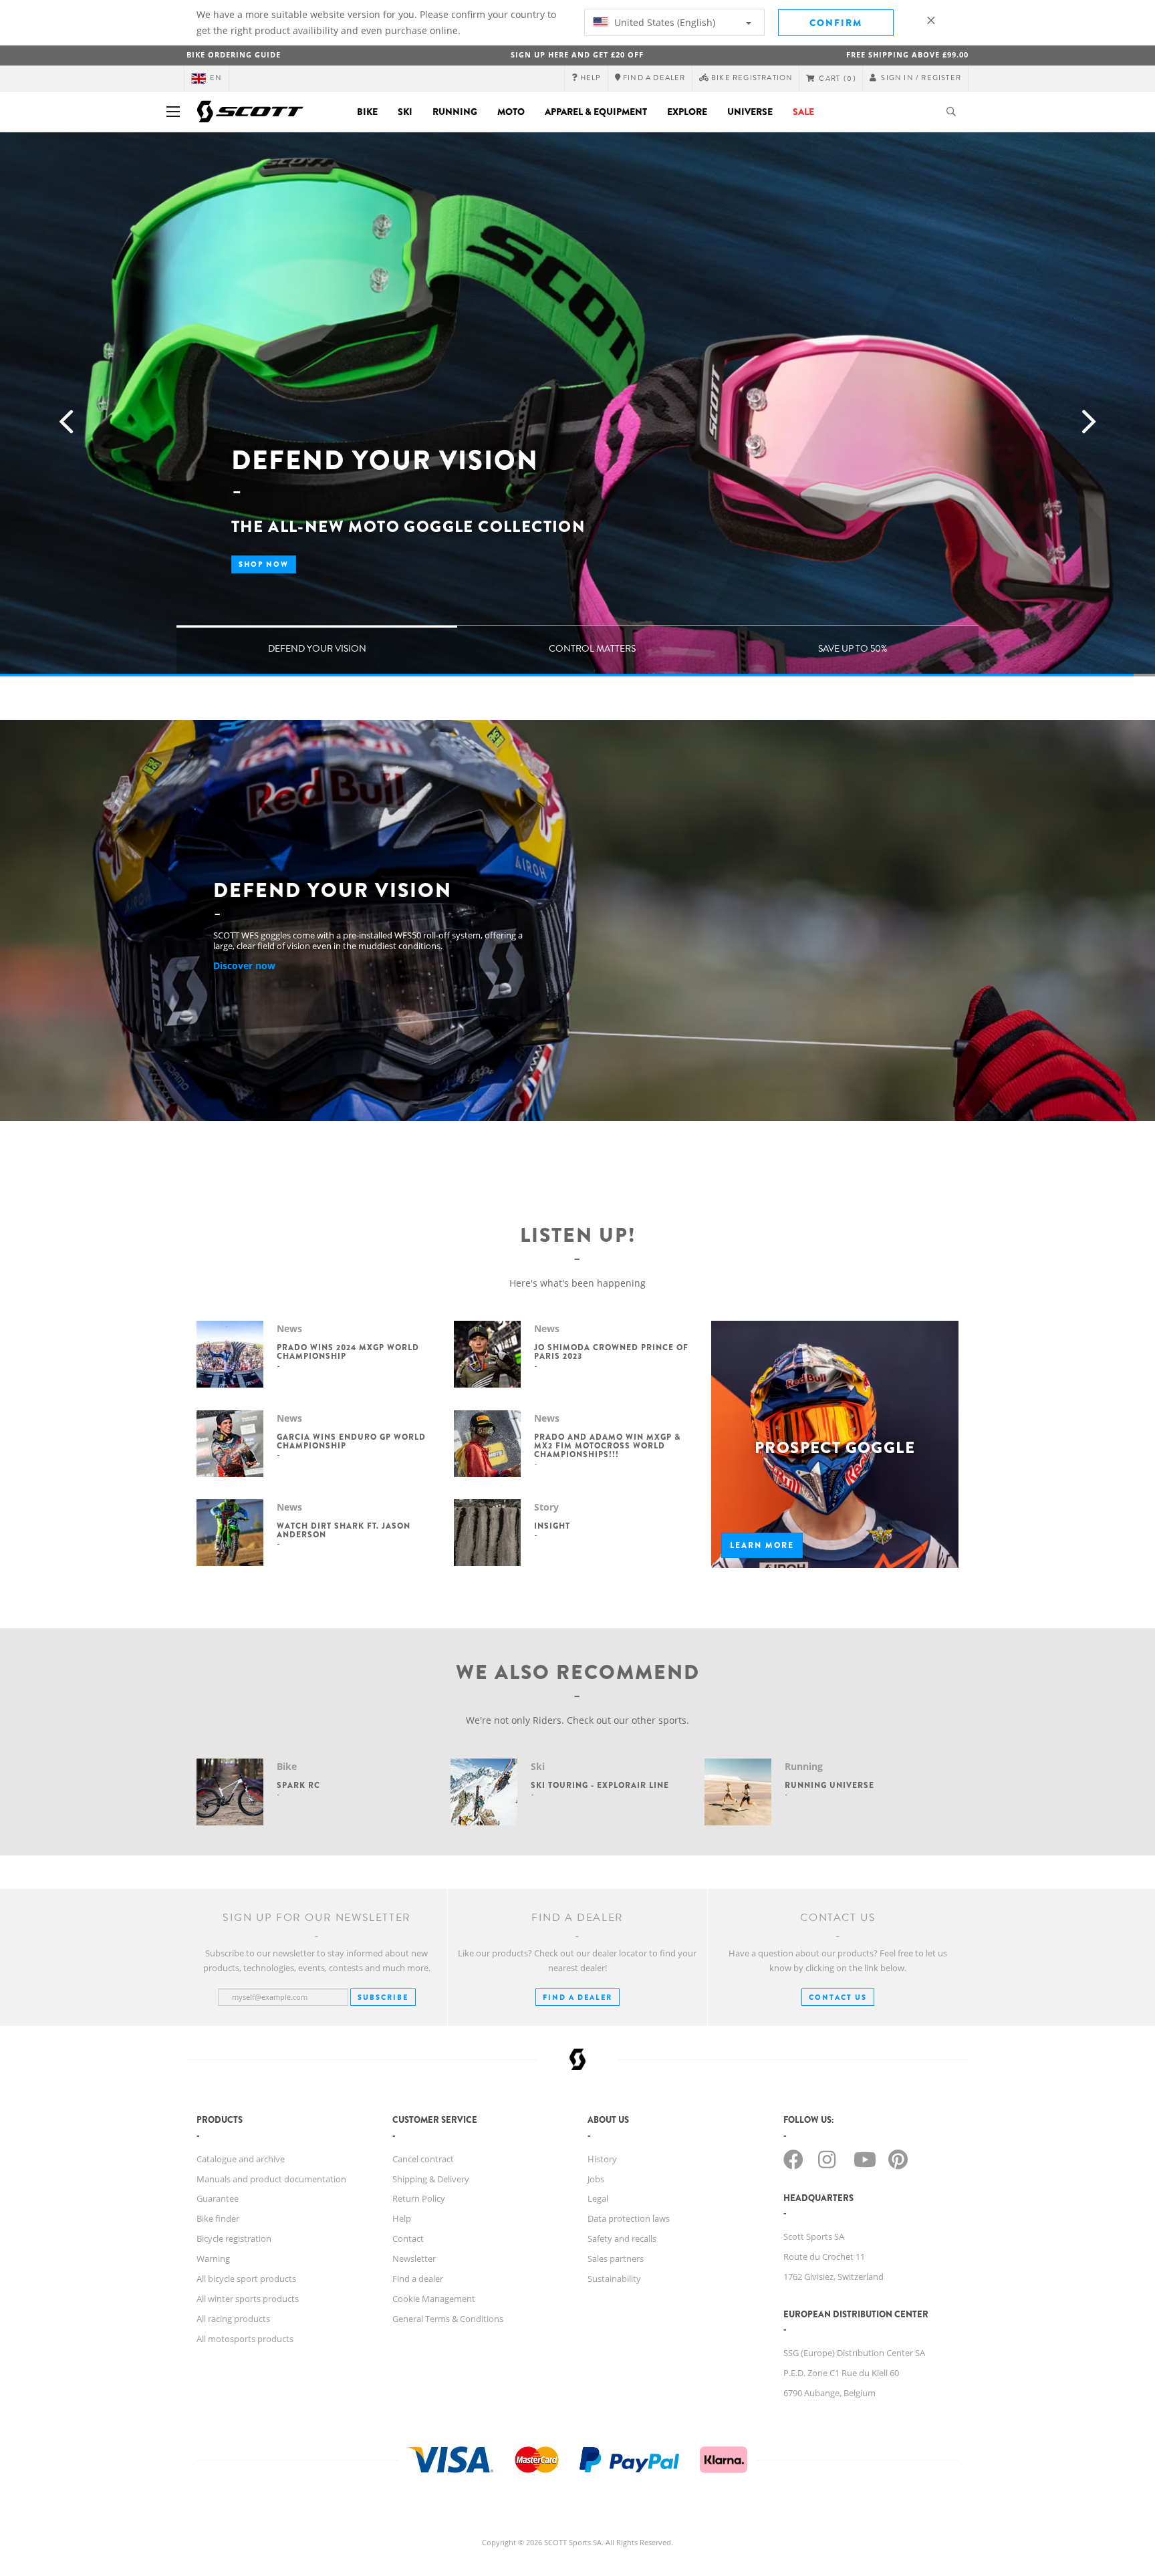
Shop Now (264, 564)
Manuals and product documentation (271, 2179)
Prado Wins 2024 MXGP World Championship (348, 1352)
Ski (405, 112)
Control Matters (592, 649)
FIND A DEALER (577, 1997)
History (602, 2159)
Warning (213, 2259)
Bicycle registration (234, 2238)
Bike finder (218, 2218)
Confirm (836, 23)
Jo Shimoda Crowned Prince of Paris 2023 (611, 1352)
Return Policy (419, 2198)
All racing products (233, 2319)
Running (455, 112)
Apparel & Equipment (596, 112)
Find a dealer (418, 2279)
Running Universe (829, 1785)
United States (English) (663, 22)
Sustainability (614, 2279)
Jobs (596, 2179)
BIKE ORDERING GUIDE (234, 54)
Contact (408, 2238)
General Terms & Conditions (448, 2319)
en (216, 78)
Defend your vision (317, 649)
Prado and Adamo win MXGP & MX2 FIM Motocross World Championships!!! (607, 1446)
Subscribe (383, 1997)
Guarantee (218, 2198)
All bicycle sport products (246, 2279)
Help (402, 2218)
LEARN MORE (762, 1545)
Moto (511, 112)
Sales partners (616, 2259)
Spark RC (298, 1785)
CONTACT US (838, 1997)
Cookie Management (434, 2299)
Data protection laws (629, 2218)
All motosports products (245, 2339)
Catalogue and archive (241, 2159)
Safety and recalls (622, 2238)
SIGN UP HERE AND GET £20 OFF (577, 54)
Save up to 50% (853, 649)
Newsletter (414, 2259)
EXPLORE (687, 112)
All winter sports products (248, 2299)
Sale (803, 112)
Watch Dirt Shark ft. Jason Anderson (344, 1530)
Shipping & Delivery (431, 2179)
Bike (367, 112)
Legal (598, 2198)
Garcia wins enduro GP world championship (351, 1441)
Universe (750, 112)
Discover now (244, 965)
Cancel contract (423, 2159)
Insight (552, 1526)
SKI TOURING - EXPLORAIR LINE (600, 1785)
